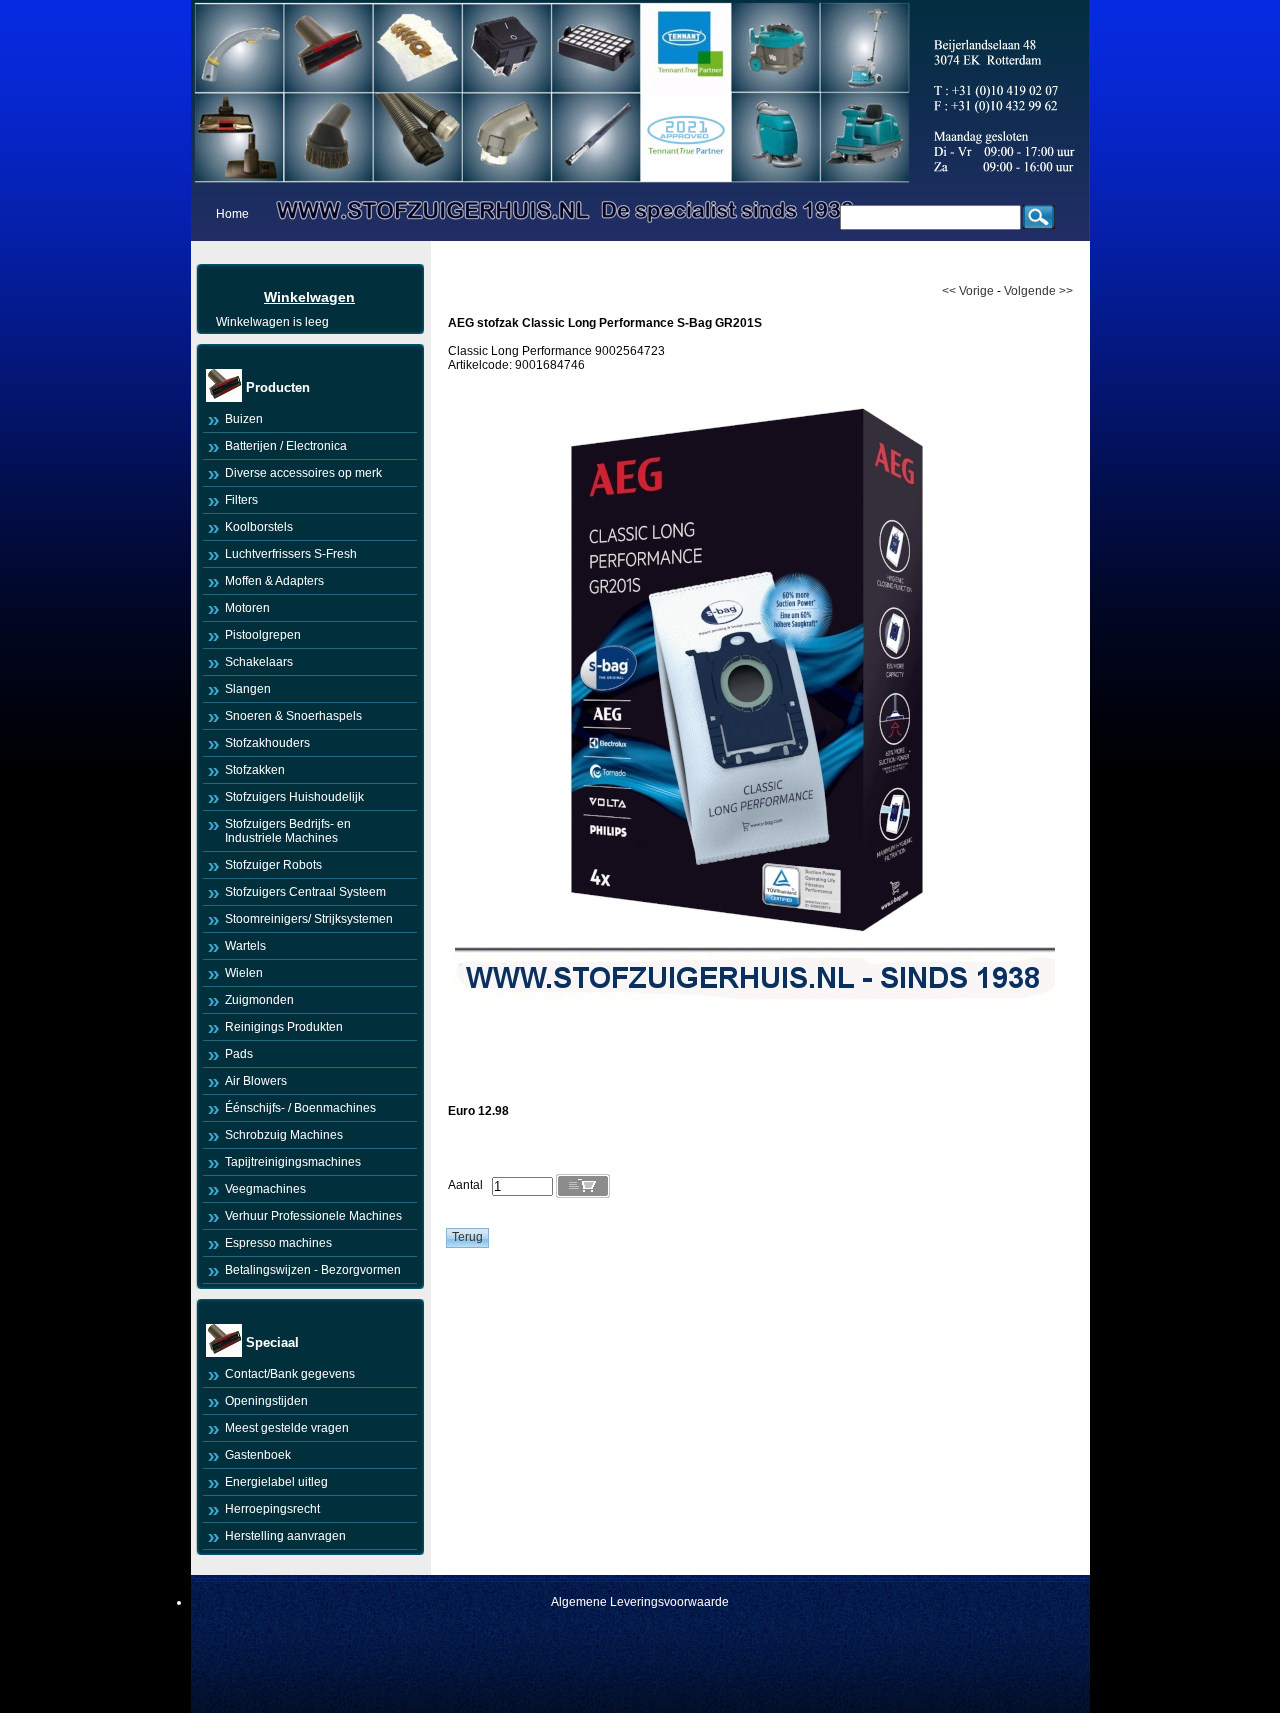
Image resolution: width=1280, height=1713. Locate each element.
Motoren (247, 608)
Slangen (248, 689)
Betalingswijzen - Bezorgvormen (313, 1270)
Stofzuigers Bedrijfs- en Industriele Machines (288, 831)
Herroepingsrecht (272, 1509)
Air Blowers (256, 1081)
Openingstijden (266, 1401)
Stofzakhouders (267, 743)
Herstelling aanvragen (285, 1536)
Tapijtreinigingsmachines (293, 1162)
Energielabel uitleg (276, 1482)
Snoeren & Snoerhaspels (293, 716)
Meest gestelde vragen (287, 1428)
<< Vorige (968, 291)
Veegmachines (265, 1189)
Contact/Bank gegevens (290, 1374)
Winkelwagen (309, 297)
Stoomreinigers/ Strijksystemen (309, 919)
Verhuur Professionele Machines (313, 1216)
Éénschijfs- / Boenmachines (300, 1108)
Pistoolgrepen (263, 635)
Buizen (244, 419)
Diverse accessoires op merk (303, 473)
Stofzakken (255, 770)
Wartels (245, 946)
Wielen (244, 973)
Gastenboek (258, 1455)
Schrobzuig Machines (284, 1135)
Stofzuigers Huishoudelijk (294, 797)
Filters (241, 500)
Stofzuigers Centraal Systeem (305, 892)
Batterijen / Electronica (286, 446)
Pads (239, 1054)
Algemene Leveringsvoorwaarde (640, 1602)
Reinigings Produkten (284, 1027)
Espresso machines (278, 1243)
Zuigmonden (259, 1000)
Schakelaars (259, 662)
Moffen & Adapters (274, 581)
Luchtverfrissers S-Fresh (291, 554)
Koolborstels (259, 527)
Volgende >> (1038, 291)
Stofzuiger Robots (273, 865)
